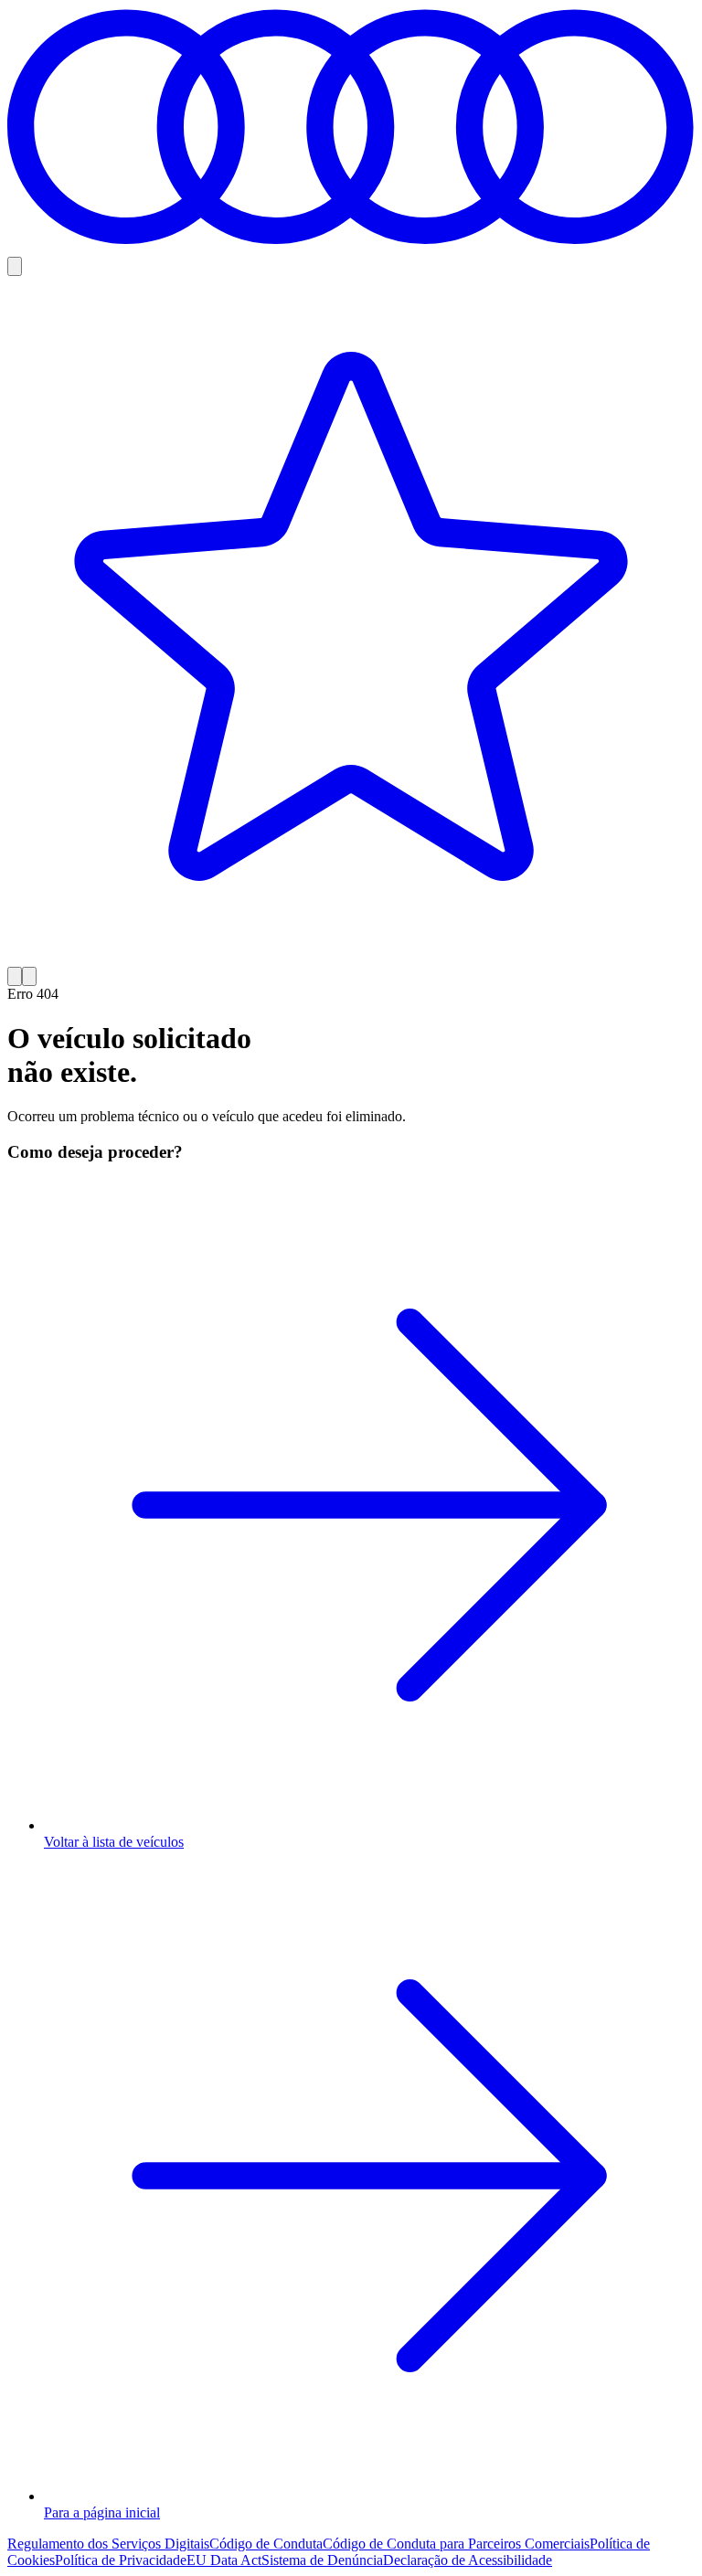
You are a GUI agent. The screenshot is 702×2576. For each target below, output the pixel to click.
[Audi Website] (351, 248)
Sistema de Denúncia (322, 2560)
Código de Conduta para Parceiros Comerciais (456, 2544)
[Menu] (29, 976)
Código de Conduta (266, 2544)
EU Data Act (224, 2560)
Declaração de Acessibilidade (468, 2560)
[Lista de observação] (351, 621)
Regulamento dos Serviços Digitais (108, 2544)
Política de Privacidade (121, 2560)
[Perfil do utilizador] (15, 976)
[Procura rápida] (15, 266)
